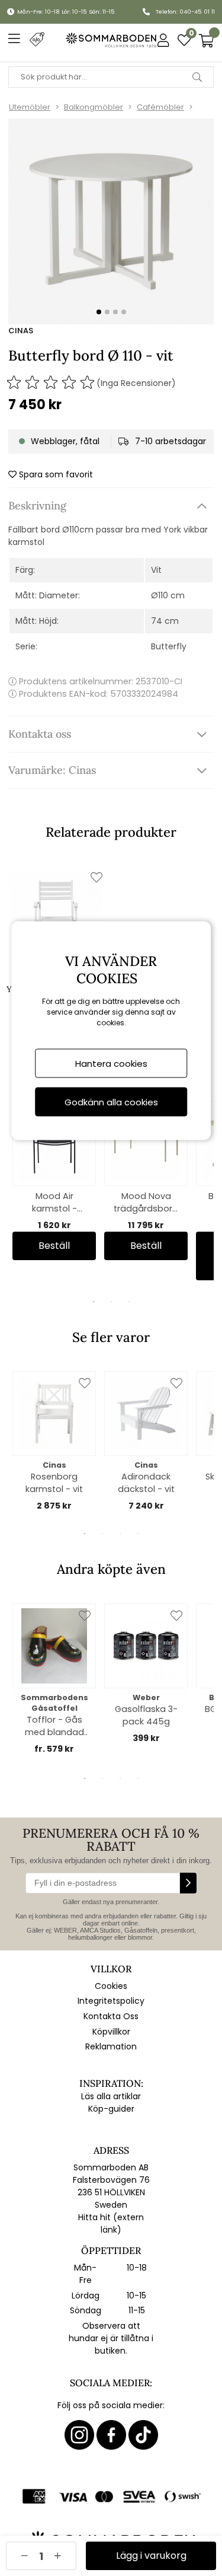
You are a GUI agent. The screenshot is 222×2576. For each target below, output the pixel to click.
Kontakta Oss (111, 2016)
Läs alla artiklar (111, 2096)
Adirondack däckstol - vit (146, 1483)
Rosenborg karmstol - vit (54, 1483)
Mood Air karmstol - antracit (54, 1203)
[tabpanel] (54, 1181)
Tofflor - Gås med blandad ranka (54, 1726)
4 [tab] (138, 1534)
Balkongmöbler (94, 107)
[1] (111, 221)
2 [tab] (111, 1302)
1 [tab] (94, 1302)
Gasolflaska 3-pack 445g (146, 1715)
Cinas (21, 331)
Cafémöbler (160, 107)
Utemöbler (30, 107)
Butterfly (169, 646)
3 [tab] (129, 1302)
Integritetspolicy (111, 2001)
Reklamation (111, 2046)
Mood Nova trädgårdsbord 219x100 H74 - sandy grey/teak (146, 1203)
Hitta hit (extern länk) (111, 2223)
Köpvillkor (111, 2032)
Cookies (111, 1986)
